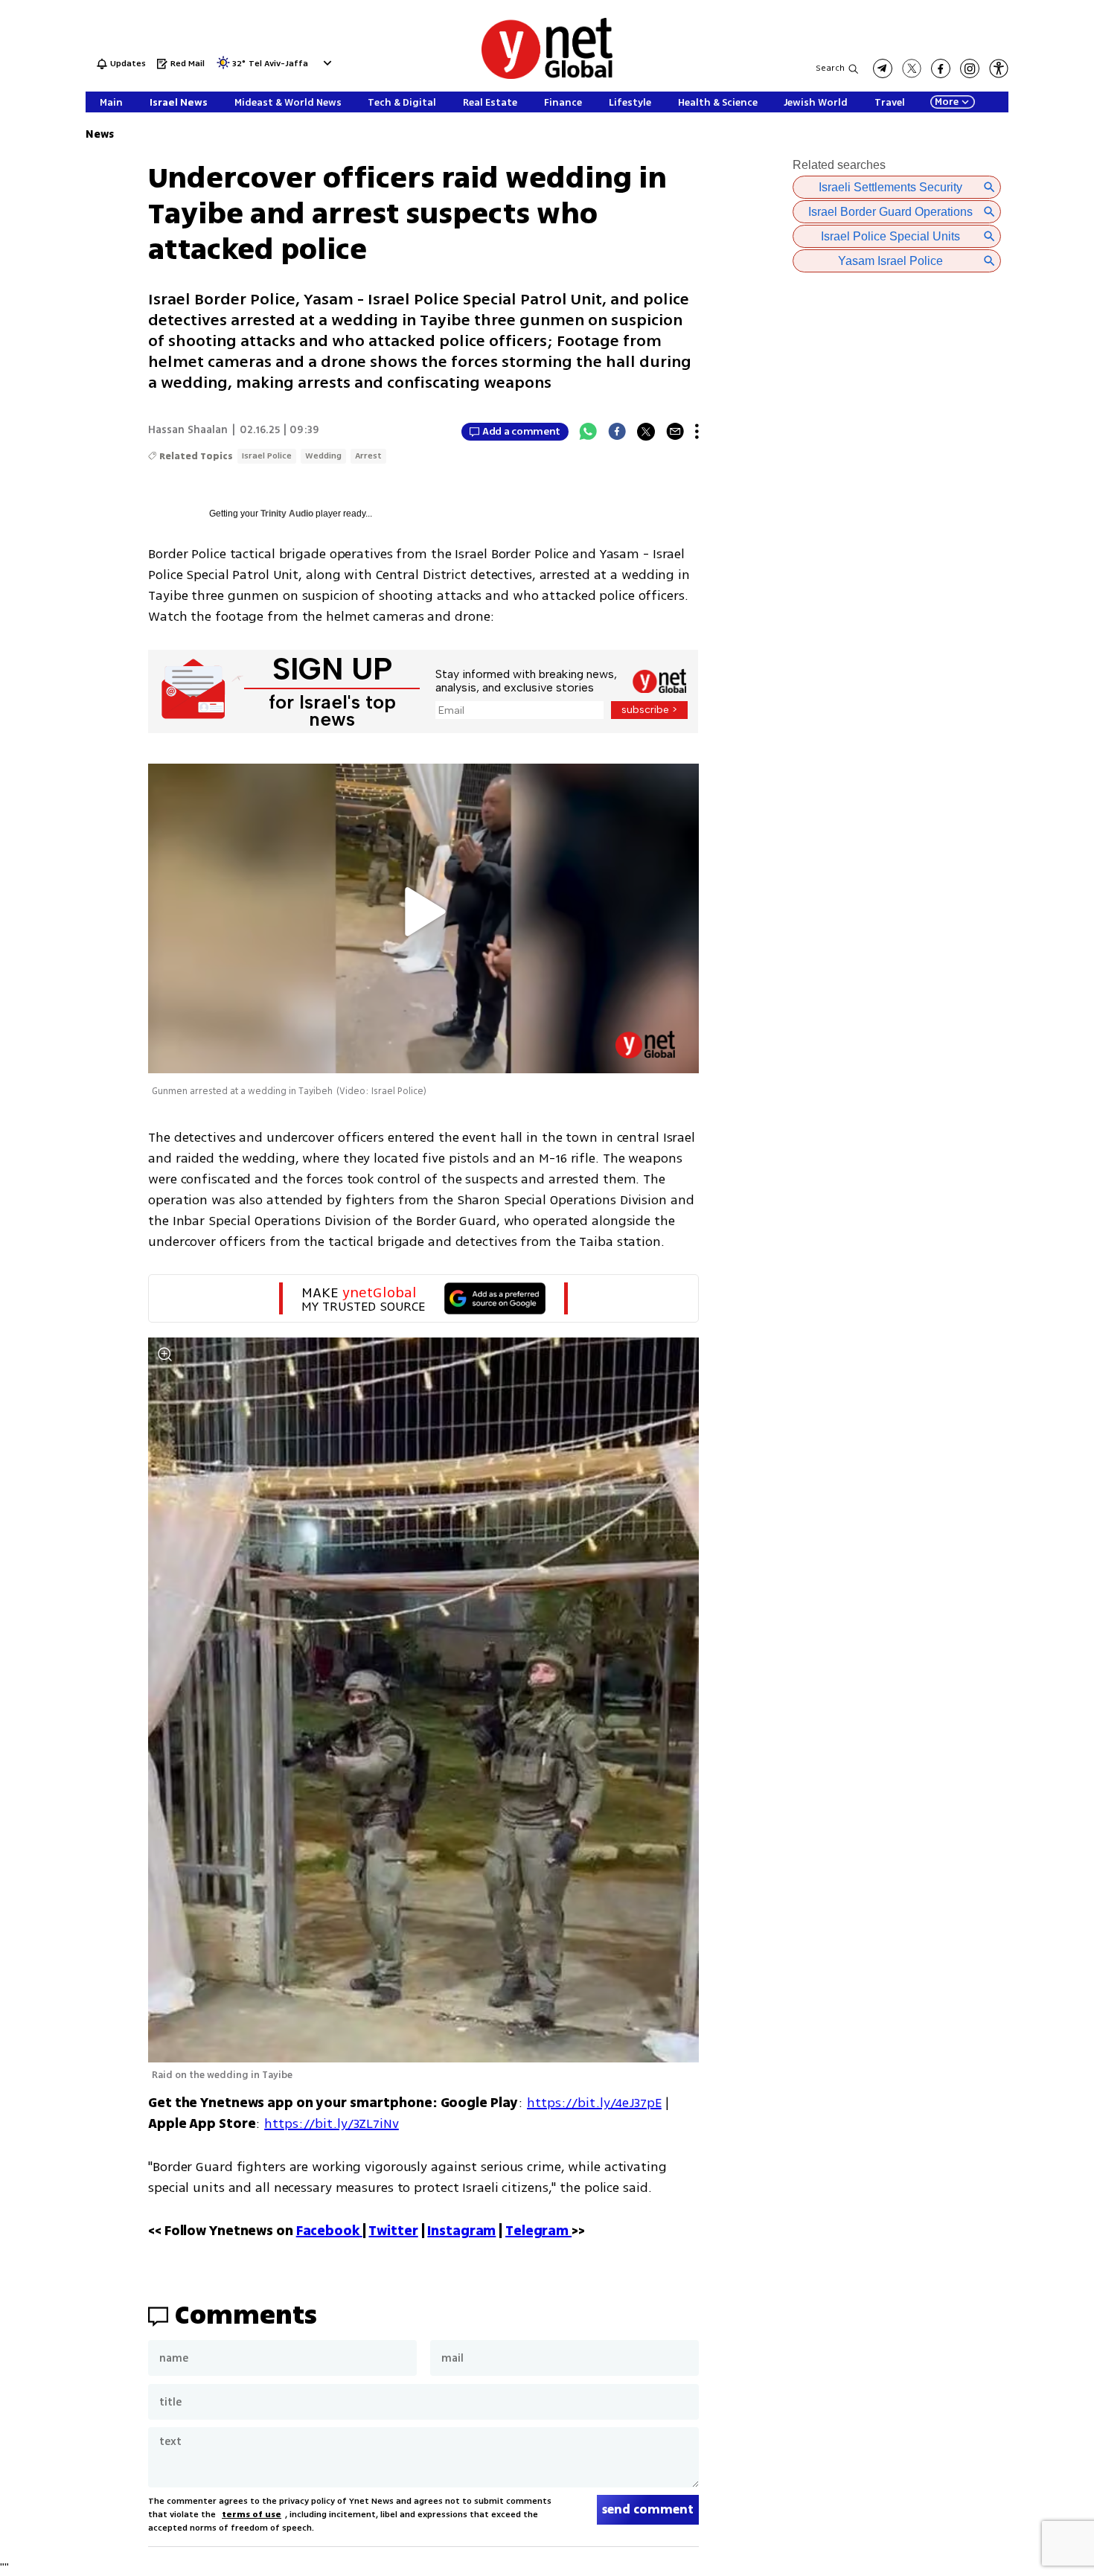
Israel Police (267, 456)
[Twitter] (646, 432)
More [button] (947, 102)
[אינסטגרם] (970, 68)
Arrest (368, 456)
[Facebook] (617, 432)
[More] (697, 432)
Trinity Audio (287, 514)
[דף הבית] (547, 76)
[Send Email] (675, 432)
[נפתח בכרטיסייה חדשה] (883, 68)
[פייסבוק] (941, 68)
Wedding (323, 456)
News (100, 134)
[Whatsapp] (588, 432)
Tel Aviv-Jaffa (278, 64)
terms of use (252, 2515)
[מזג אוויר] (223, 67)
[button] (326, 63)
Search (830, 68)
